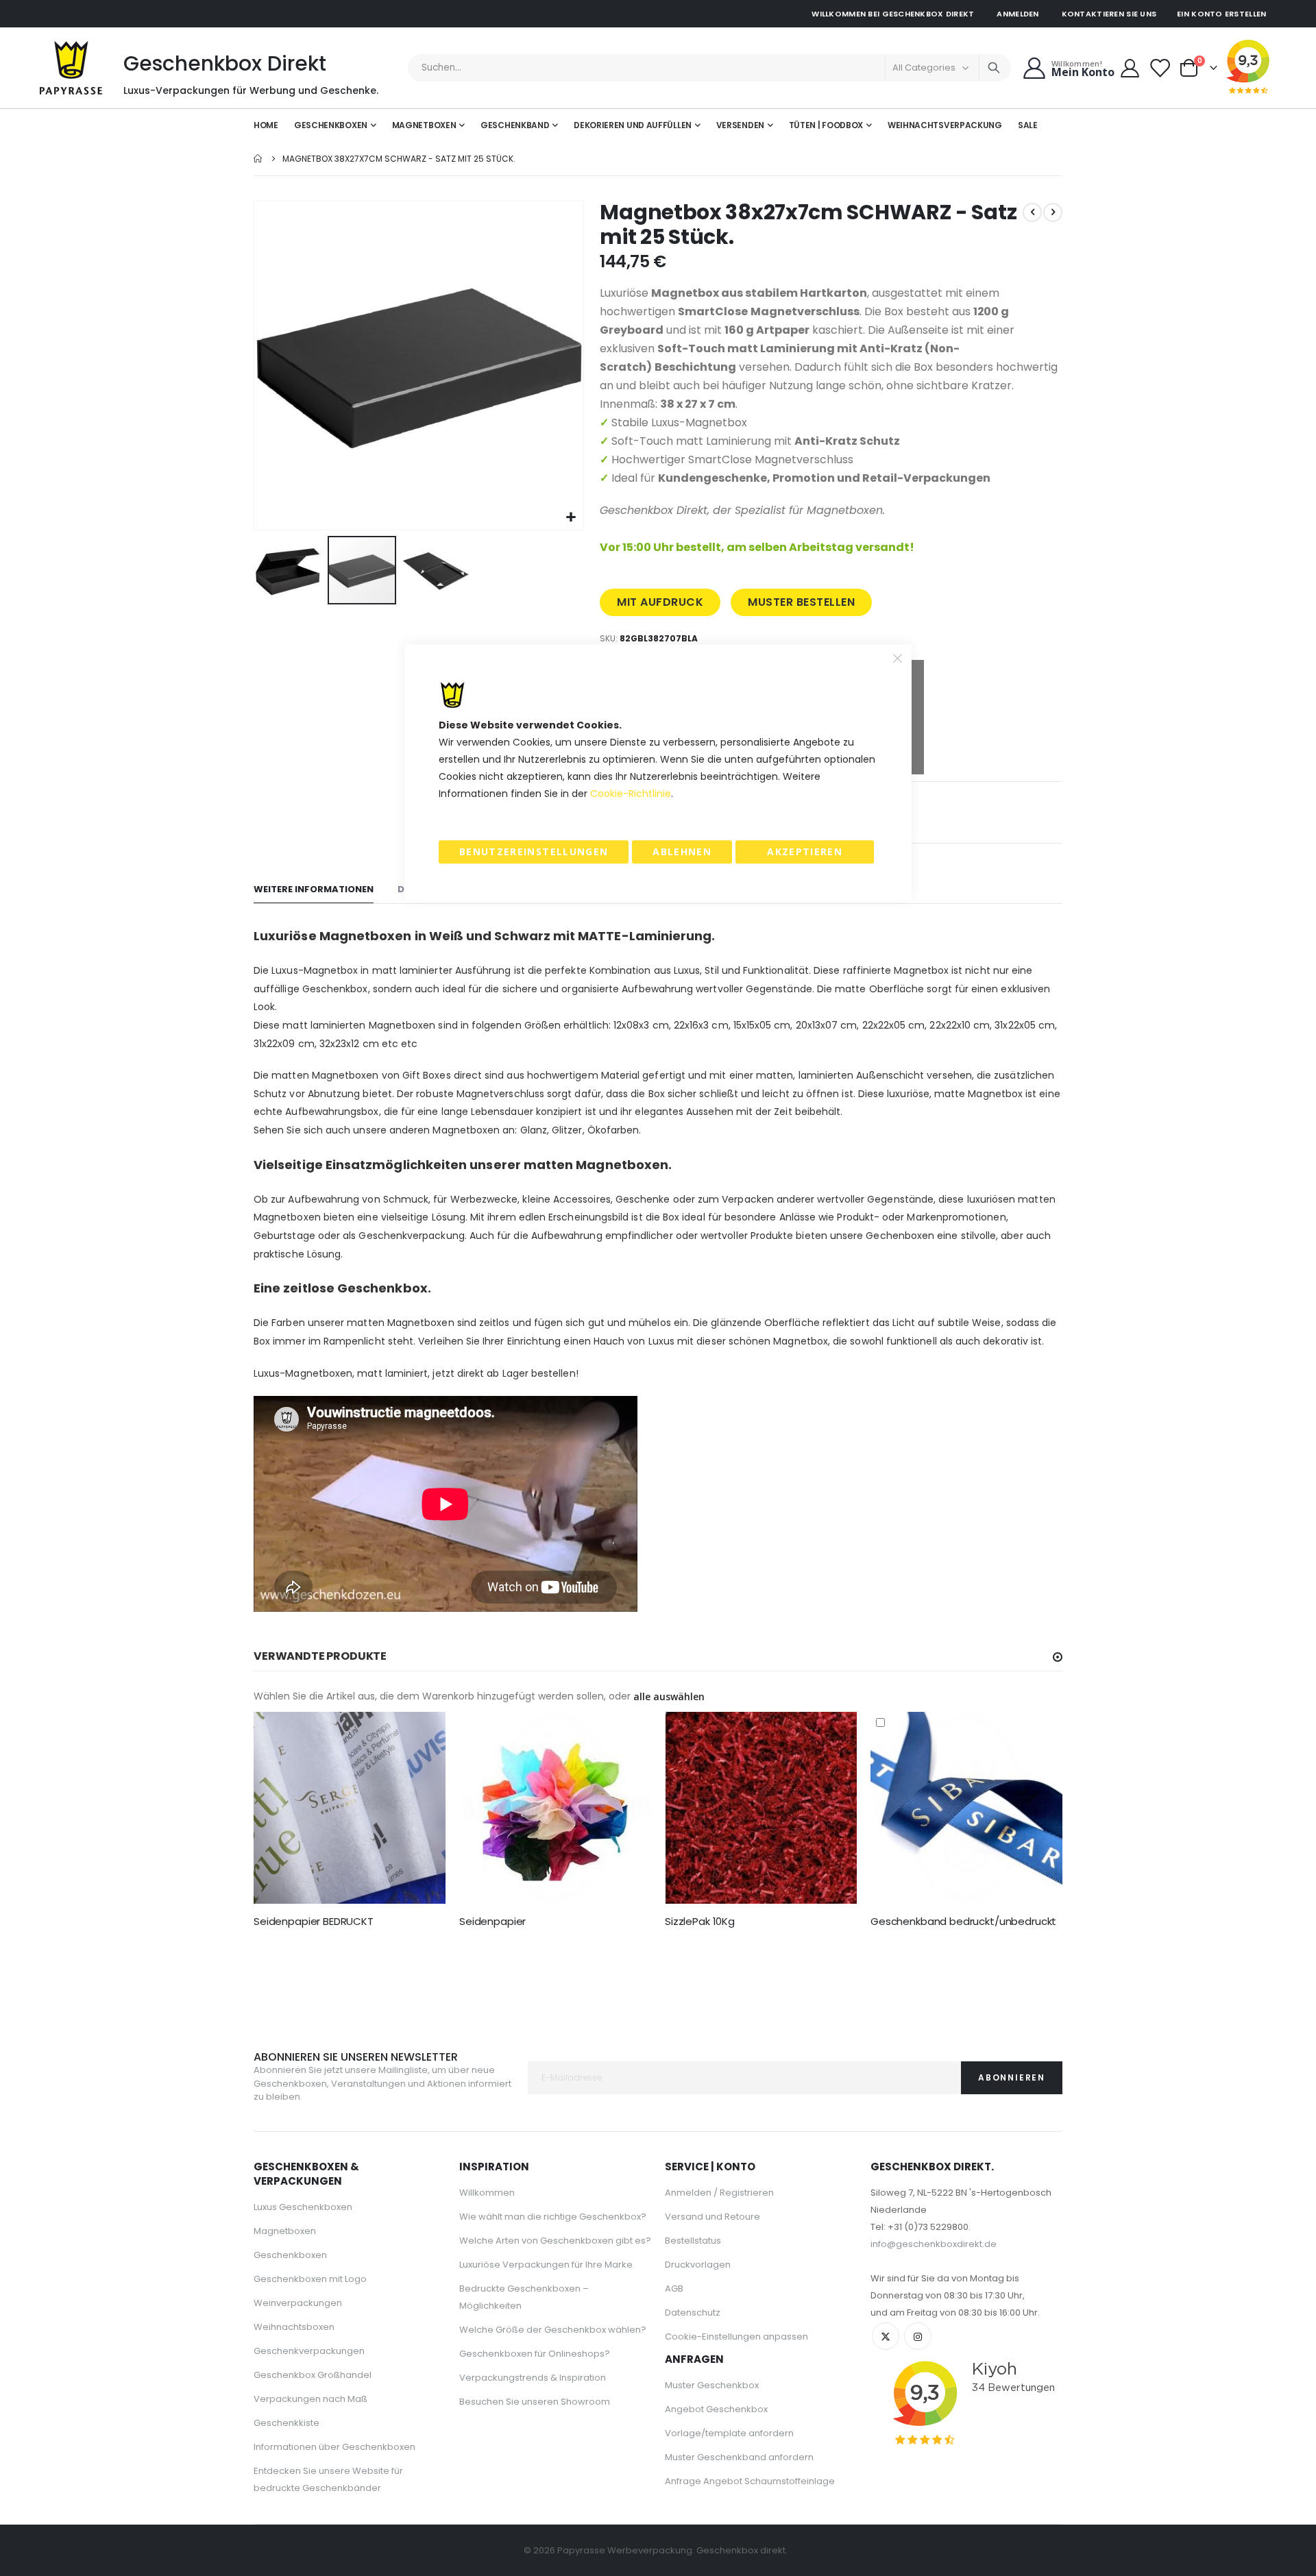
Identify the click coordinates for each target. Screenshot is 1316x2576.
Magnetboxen (285, 2231)
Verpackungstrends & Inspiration (533, 2378)
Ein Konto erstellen (1221, 14)
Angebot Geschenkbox (716, 2409)
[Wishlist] (1160, 68)
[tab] (314, 890)
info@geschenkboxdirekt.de (934, 2244)
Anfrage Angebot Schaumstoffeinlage (750, 2481)
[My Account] (1130, 68)
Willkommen (487, 2193)
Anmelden (1018, 14)
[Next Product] (1053, 212)
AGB (674, 2289)
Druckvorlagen (698, 2265)
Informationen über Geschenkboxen (334, 2447)
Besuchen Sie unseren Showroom (535, 2402)
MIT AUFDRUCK (660, 602)
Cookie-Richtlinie (631, 794)
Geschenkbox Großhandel (313, 2375)
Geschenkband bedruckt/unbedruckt (963, 1922)
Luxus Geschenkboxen (303, 2207)
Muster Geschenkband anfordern (739, 2457)
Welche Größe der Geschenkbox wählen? (553, 2330)
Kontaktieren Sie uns (1109, 14)
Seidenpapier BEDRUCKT (314, 1922)
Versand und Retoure (712, 2217)
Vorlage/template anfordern (729, 2433)
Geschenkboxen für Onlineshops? (535, 2354)
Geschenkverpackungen (309, 2351)
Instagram (918, 2336)
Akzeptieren (805, 851)
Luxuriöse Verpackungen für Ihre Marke (546, 2265)
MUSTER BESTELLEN (801, 602)
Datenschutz (693, 2313)
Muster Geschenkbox (712, 2385)
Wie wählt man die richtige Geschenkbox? (553, 2217)
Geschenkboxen (290, 2255)
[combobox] (710, 68)
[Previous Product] (1032, 212)
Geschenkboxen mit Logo (310, 2279)
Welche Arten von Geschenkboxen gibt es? (555, 2241)
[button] (571, 518)
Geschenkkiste (287, 2423)
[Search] (994, 68)
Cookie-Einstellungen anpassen (736, 2336)
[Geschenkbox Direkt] (71, 68)
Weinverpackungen (298, 2303)
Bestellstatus (693, 2241)
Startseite (258, 159)
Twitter (886, 2336)
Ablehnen (682, 851)
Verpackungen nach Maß (310, 2399)
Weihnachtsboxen (294, 2327)
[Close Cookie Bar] (898, 658)
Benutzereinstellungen (534, 851)
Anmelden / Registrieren (719, 2193)
